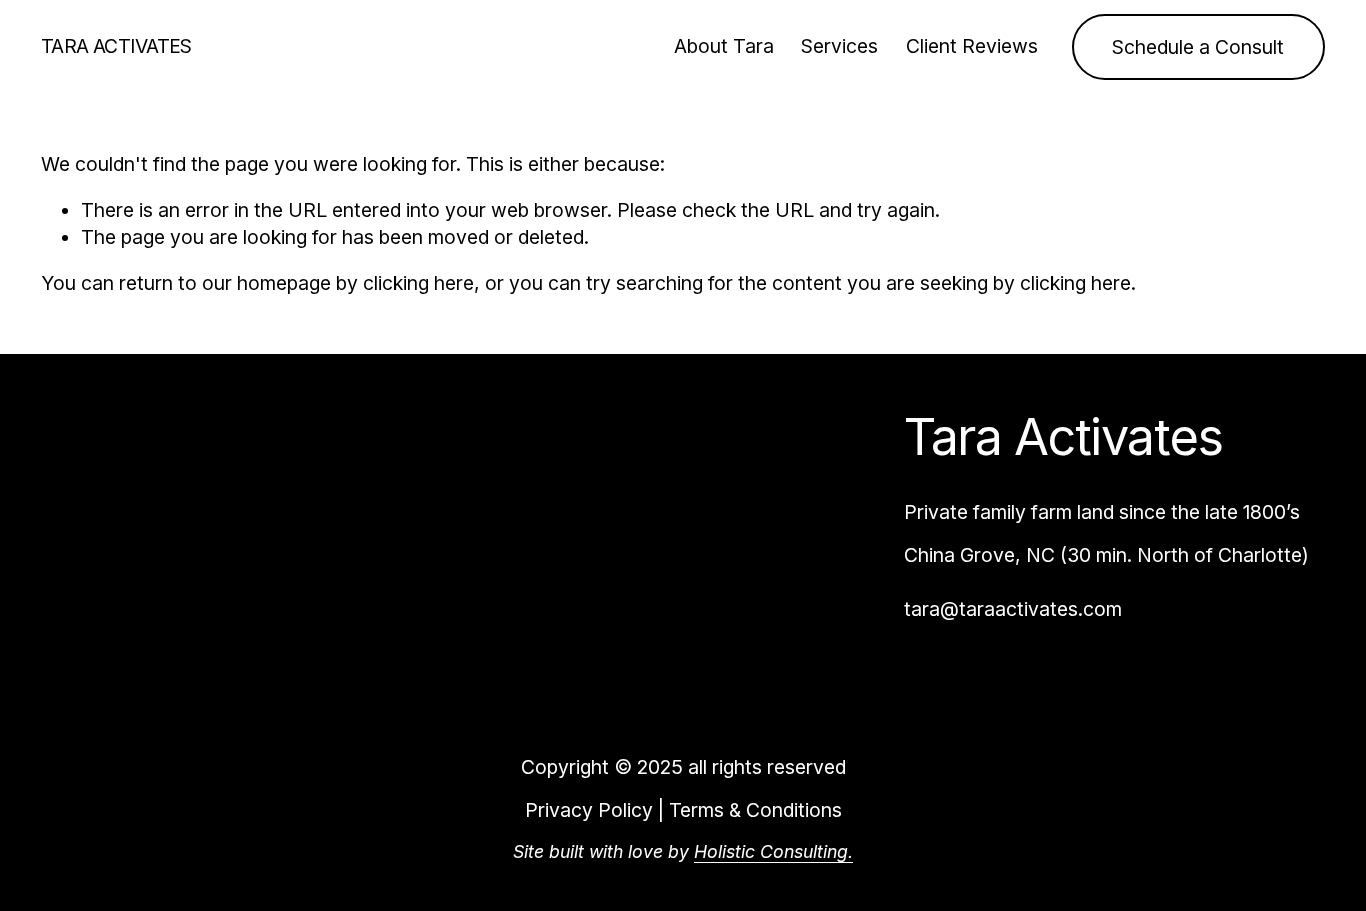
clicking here (418, 283)
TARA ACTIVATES (116, 46)
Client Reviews (972, 46)
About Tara (724, 46)
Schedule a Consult (1198, 47)
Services (839, 46)
